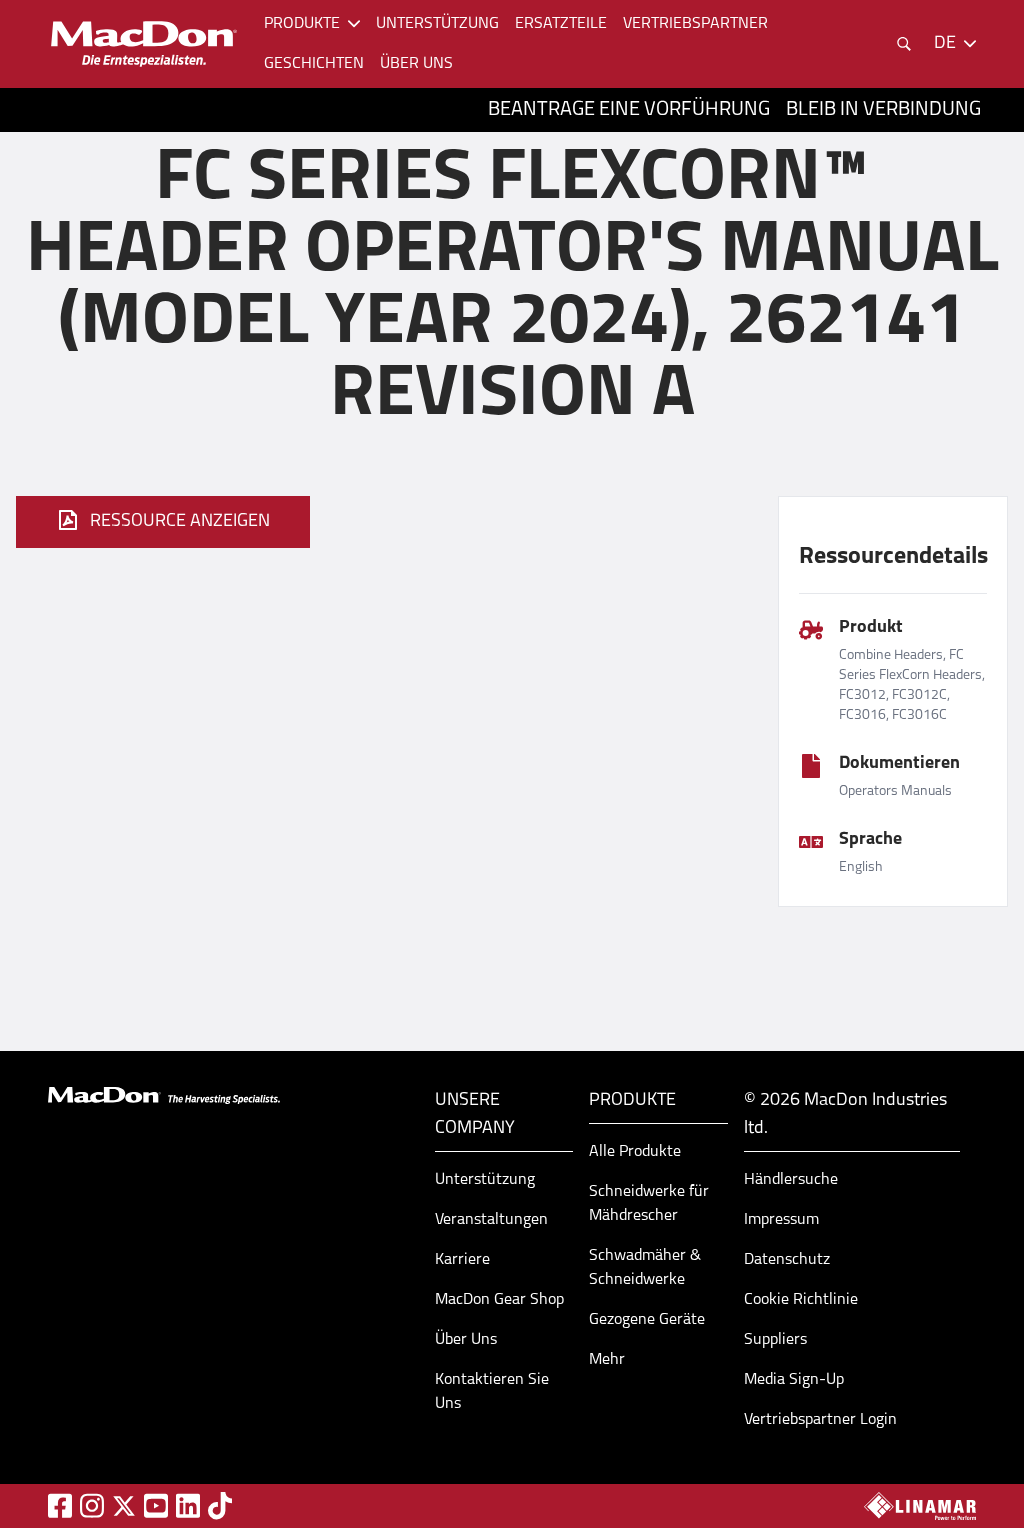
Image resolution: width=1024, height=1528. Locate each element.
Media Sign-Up (794, 1380)
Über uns (416, 64)
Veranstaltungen (491, 1220)
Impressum (781, 1220)
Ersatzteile (561, 24)
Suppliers (775, 1340)
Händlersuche (791, 1180)
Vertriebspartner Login (820, 1420)
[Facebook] (60, 1505)
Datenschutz (787, 1260)
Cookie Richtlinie (801, 1300)
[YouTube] (156, 1505)
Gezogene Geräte (647, 1320)
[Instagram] (92, 1505)
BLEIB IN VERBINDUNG (883, 110)
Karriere (462, 1260)
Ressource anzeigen (180, 522)
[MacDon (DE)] (144, 44)
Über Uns (466, 1340)
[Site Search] (904, 44)
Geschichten (314, 64)
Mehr (607, 1360)
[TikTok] (220, 1505)
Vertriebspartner (695, 24)
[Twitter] (124, 1506)
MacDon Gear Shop (499, 1300)
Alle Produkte (635, 1152)
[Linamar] (920, 1506)
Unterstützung (437, 24)
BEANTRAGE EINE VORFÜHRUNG (629, 110)
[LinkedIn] (188, 1505)
